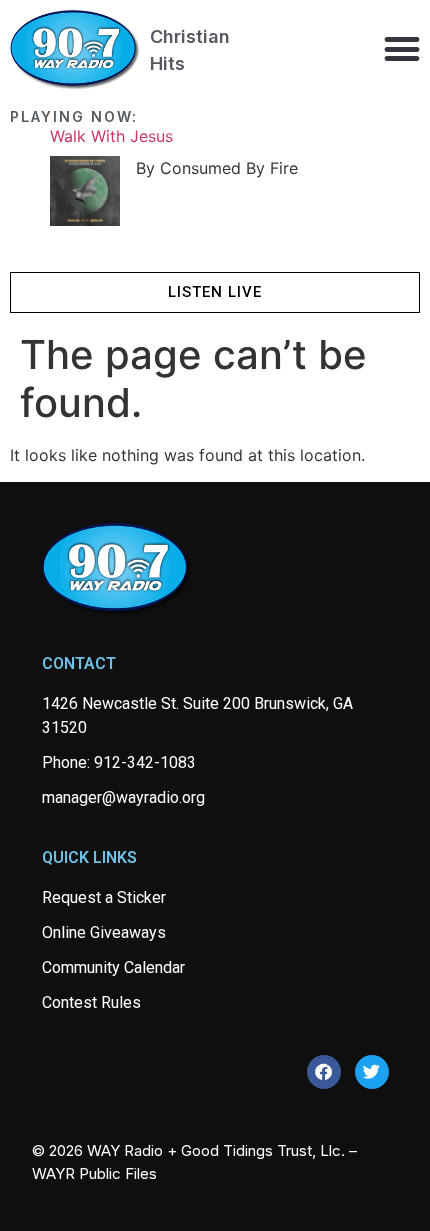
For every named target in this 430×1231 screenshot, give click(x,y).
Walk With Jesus (111, 136)
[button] (401, 48)
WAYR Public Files (94, 1173)
